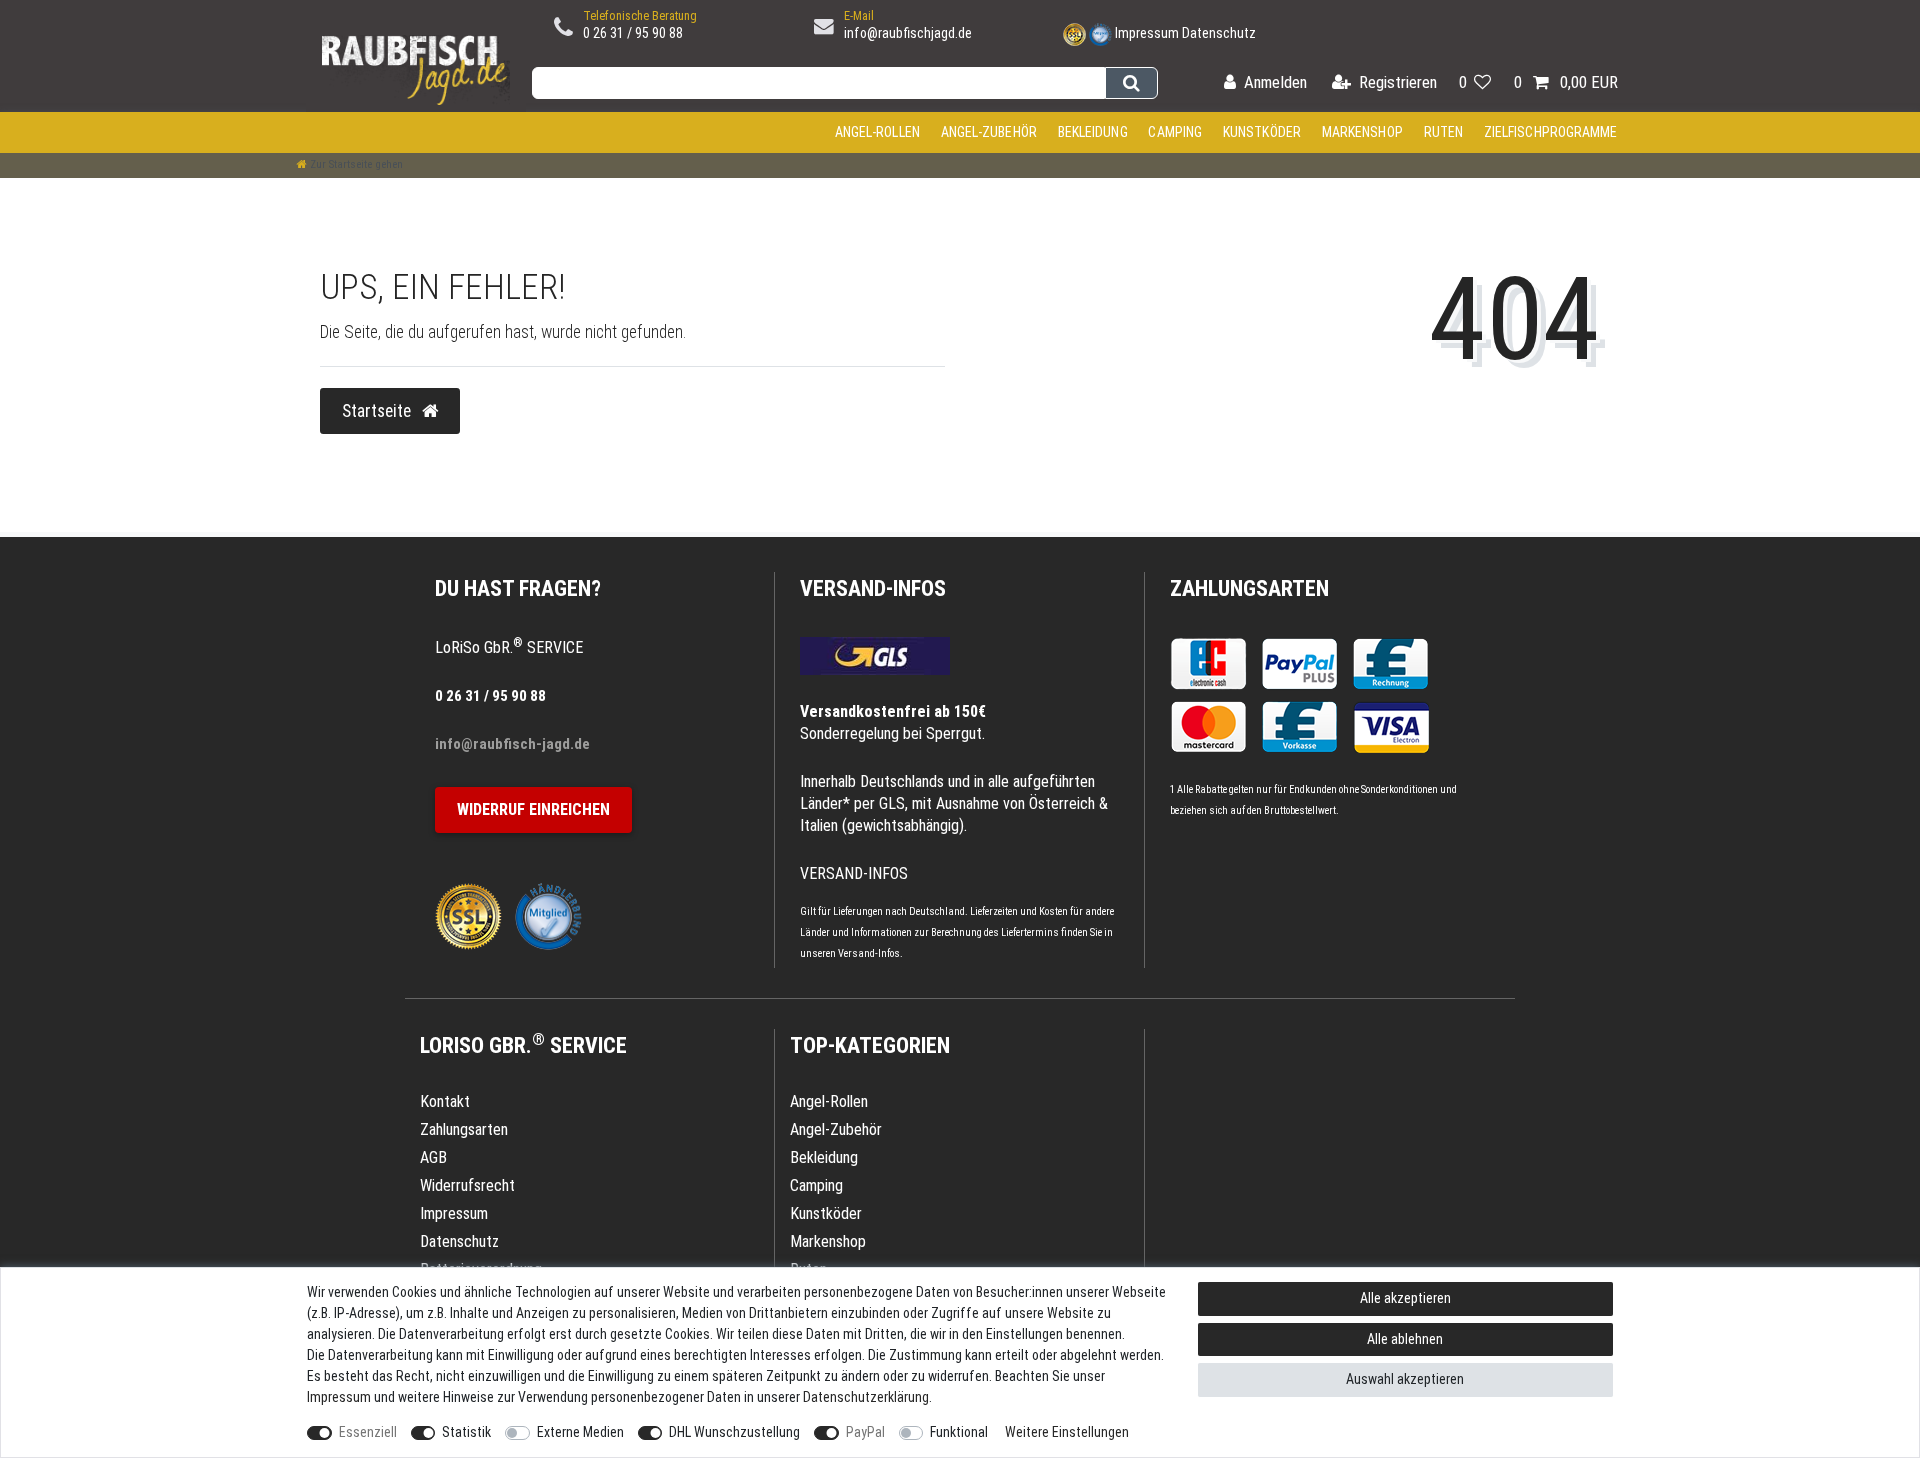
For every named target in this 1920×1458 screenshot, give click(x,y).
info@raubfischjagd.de (908, 33)
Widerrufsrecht (467, 1185)
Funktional (959, 1432)
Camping (1175, 132)
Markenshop (1362, 132)
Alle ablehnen (1405, 1339)
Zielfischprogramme (1551, 132)
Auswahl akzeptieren (1405, 1379)
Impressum (1147, 33)
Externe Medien (580, 1432)
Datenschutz (1219, 33)
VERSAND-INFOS (873, 588)
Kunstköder (1262, 132)
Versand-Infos (869, 953)
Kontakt (445, 1101)
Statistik (466, 1432)
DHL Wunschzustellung (734, 1432)
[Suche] (1131, 83)
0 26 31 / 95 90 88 (633, 33)
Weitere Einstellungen (1067, 1432)
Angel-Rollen (877, 132)
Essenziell (368, 1432)
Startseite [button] (378, 411)
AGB (433, 1157)
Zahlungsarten (1249, 588)
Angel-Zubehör (989, 132)
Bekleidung (1093, 132)
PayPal (865, 1432)
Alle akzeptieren (1405, 1298)
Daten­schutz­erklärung (866, 1397)
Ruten (1444, 132)
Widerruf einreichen (533, 809)
